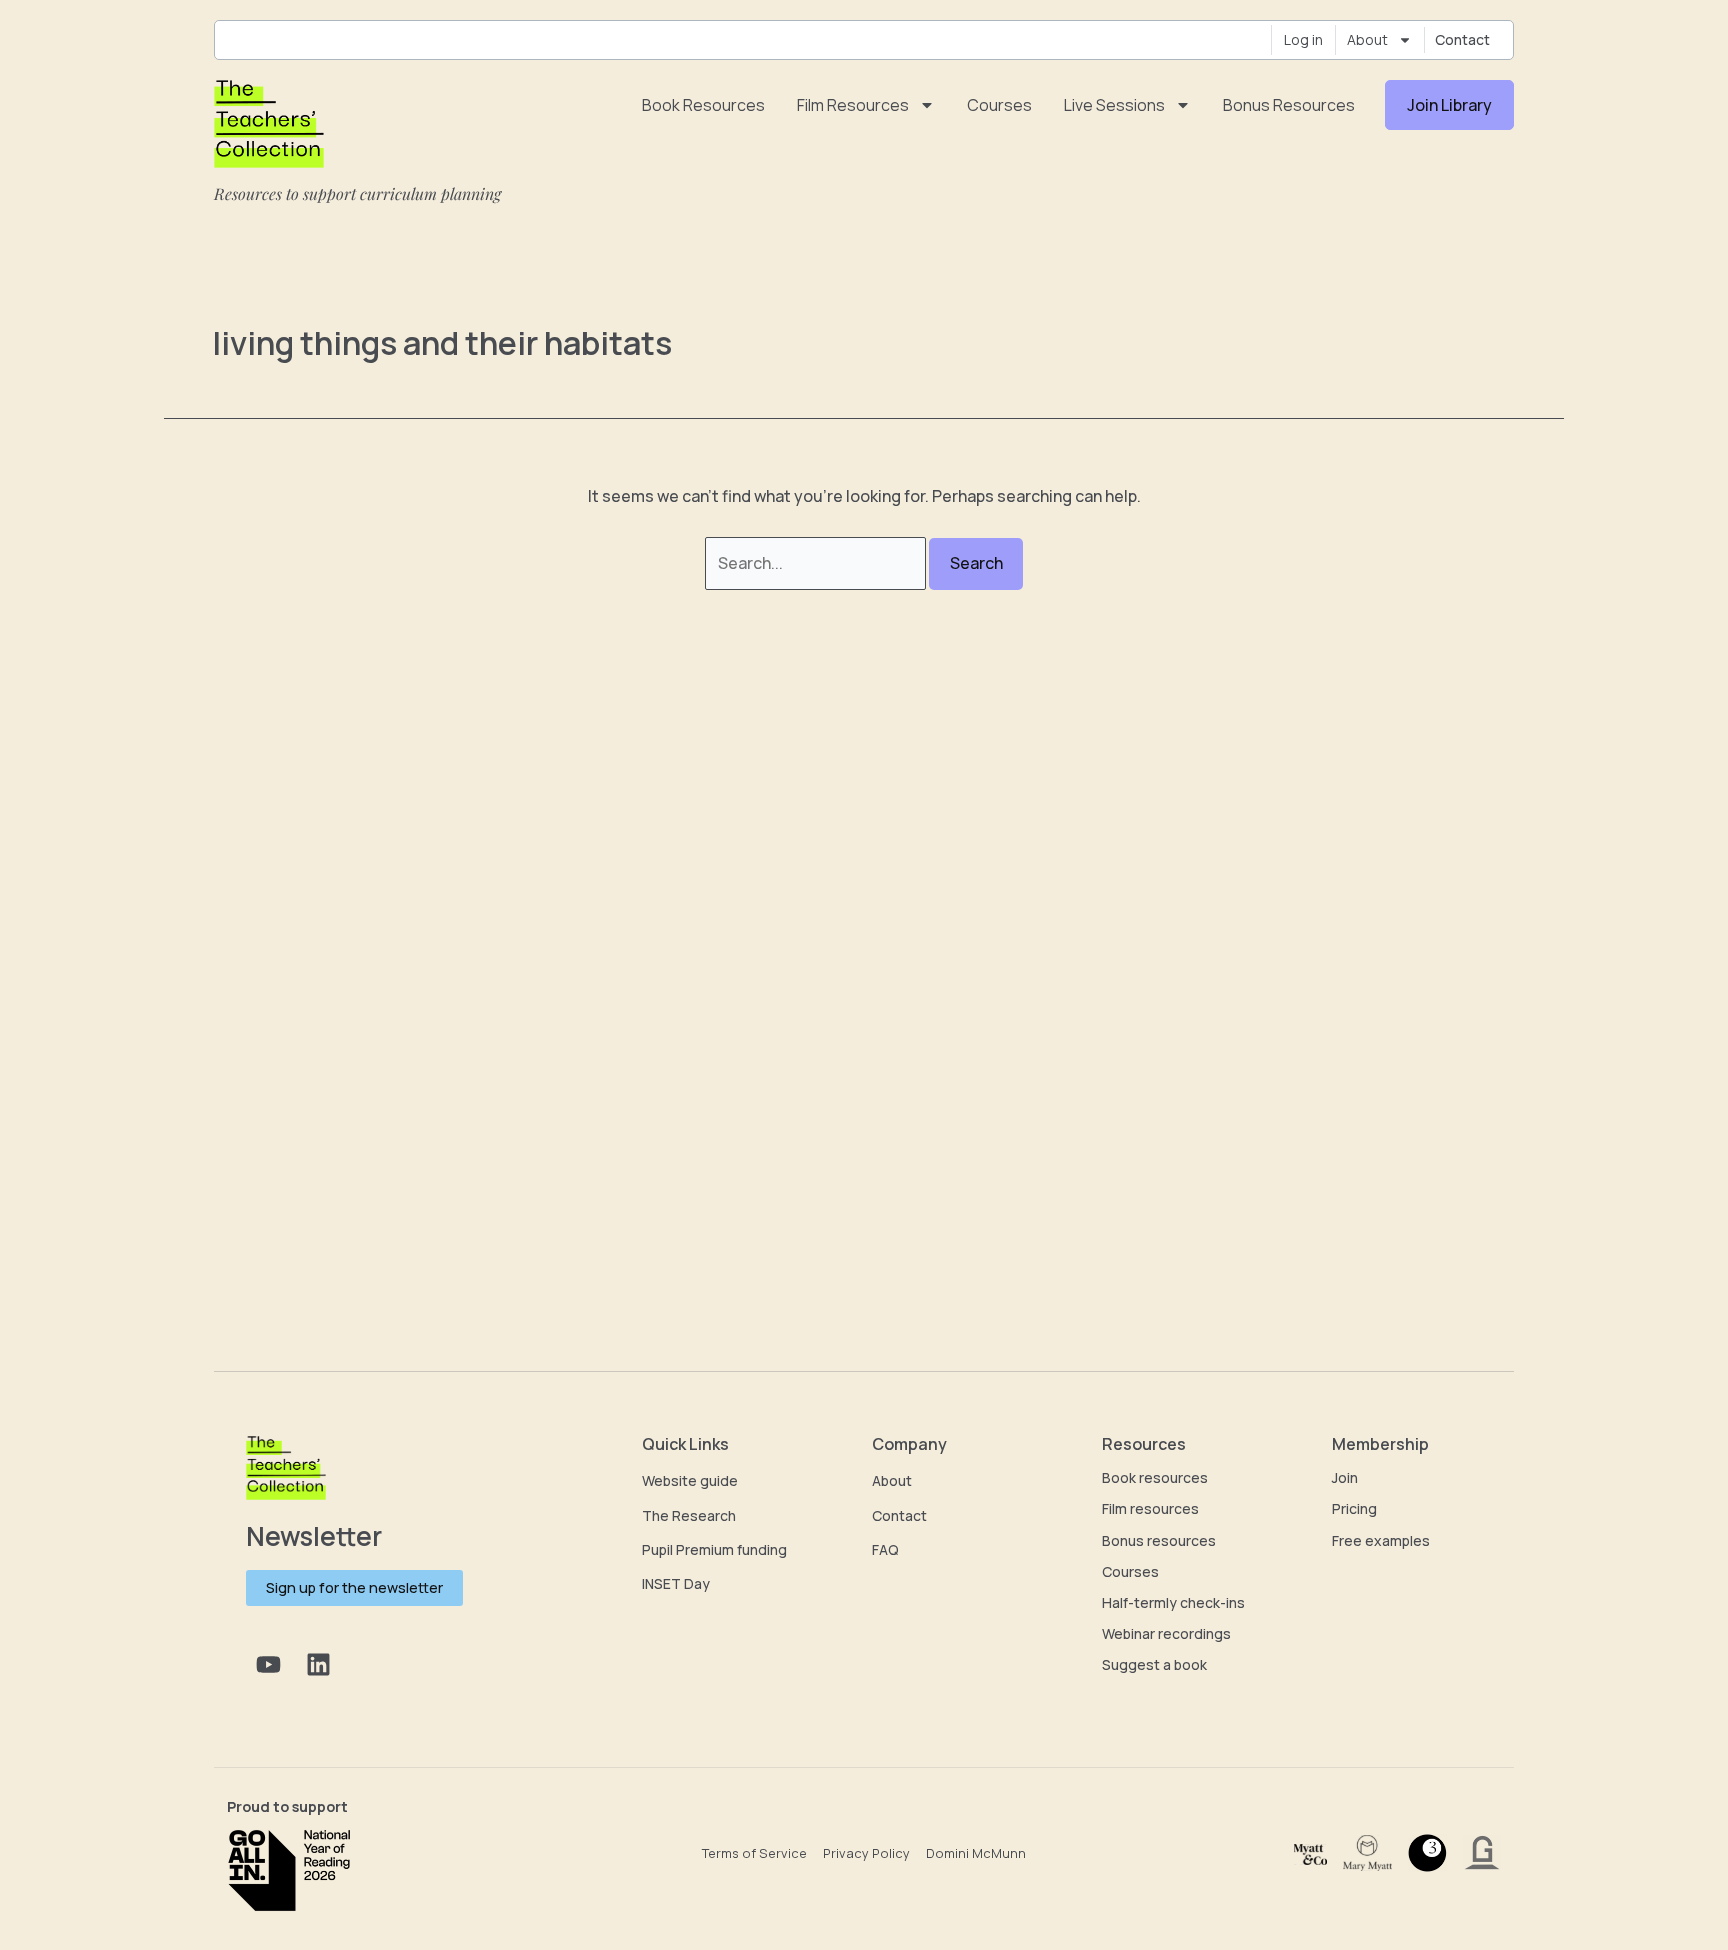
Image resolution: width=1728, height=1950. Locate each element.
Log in (1303, 39)
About (1367, 39)
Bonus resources (1289, 105)
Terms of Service (754, 1853)
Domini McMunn (976, 1853)
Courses (999, 105)
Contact (1462, 39)
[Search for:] (817, 563)
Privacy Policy (866, 1853)
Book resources (703, 105)
